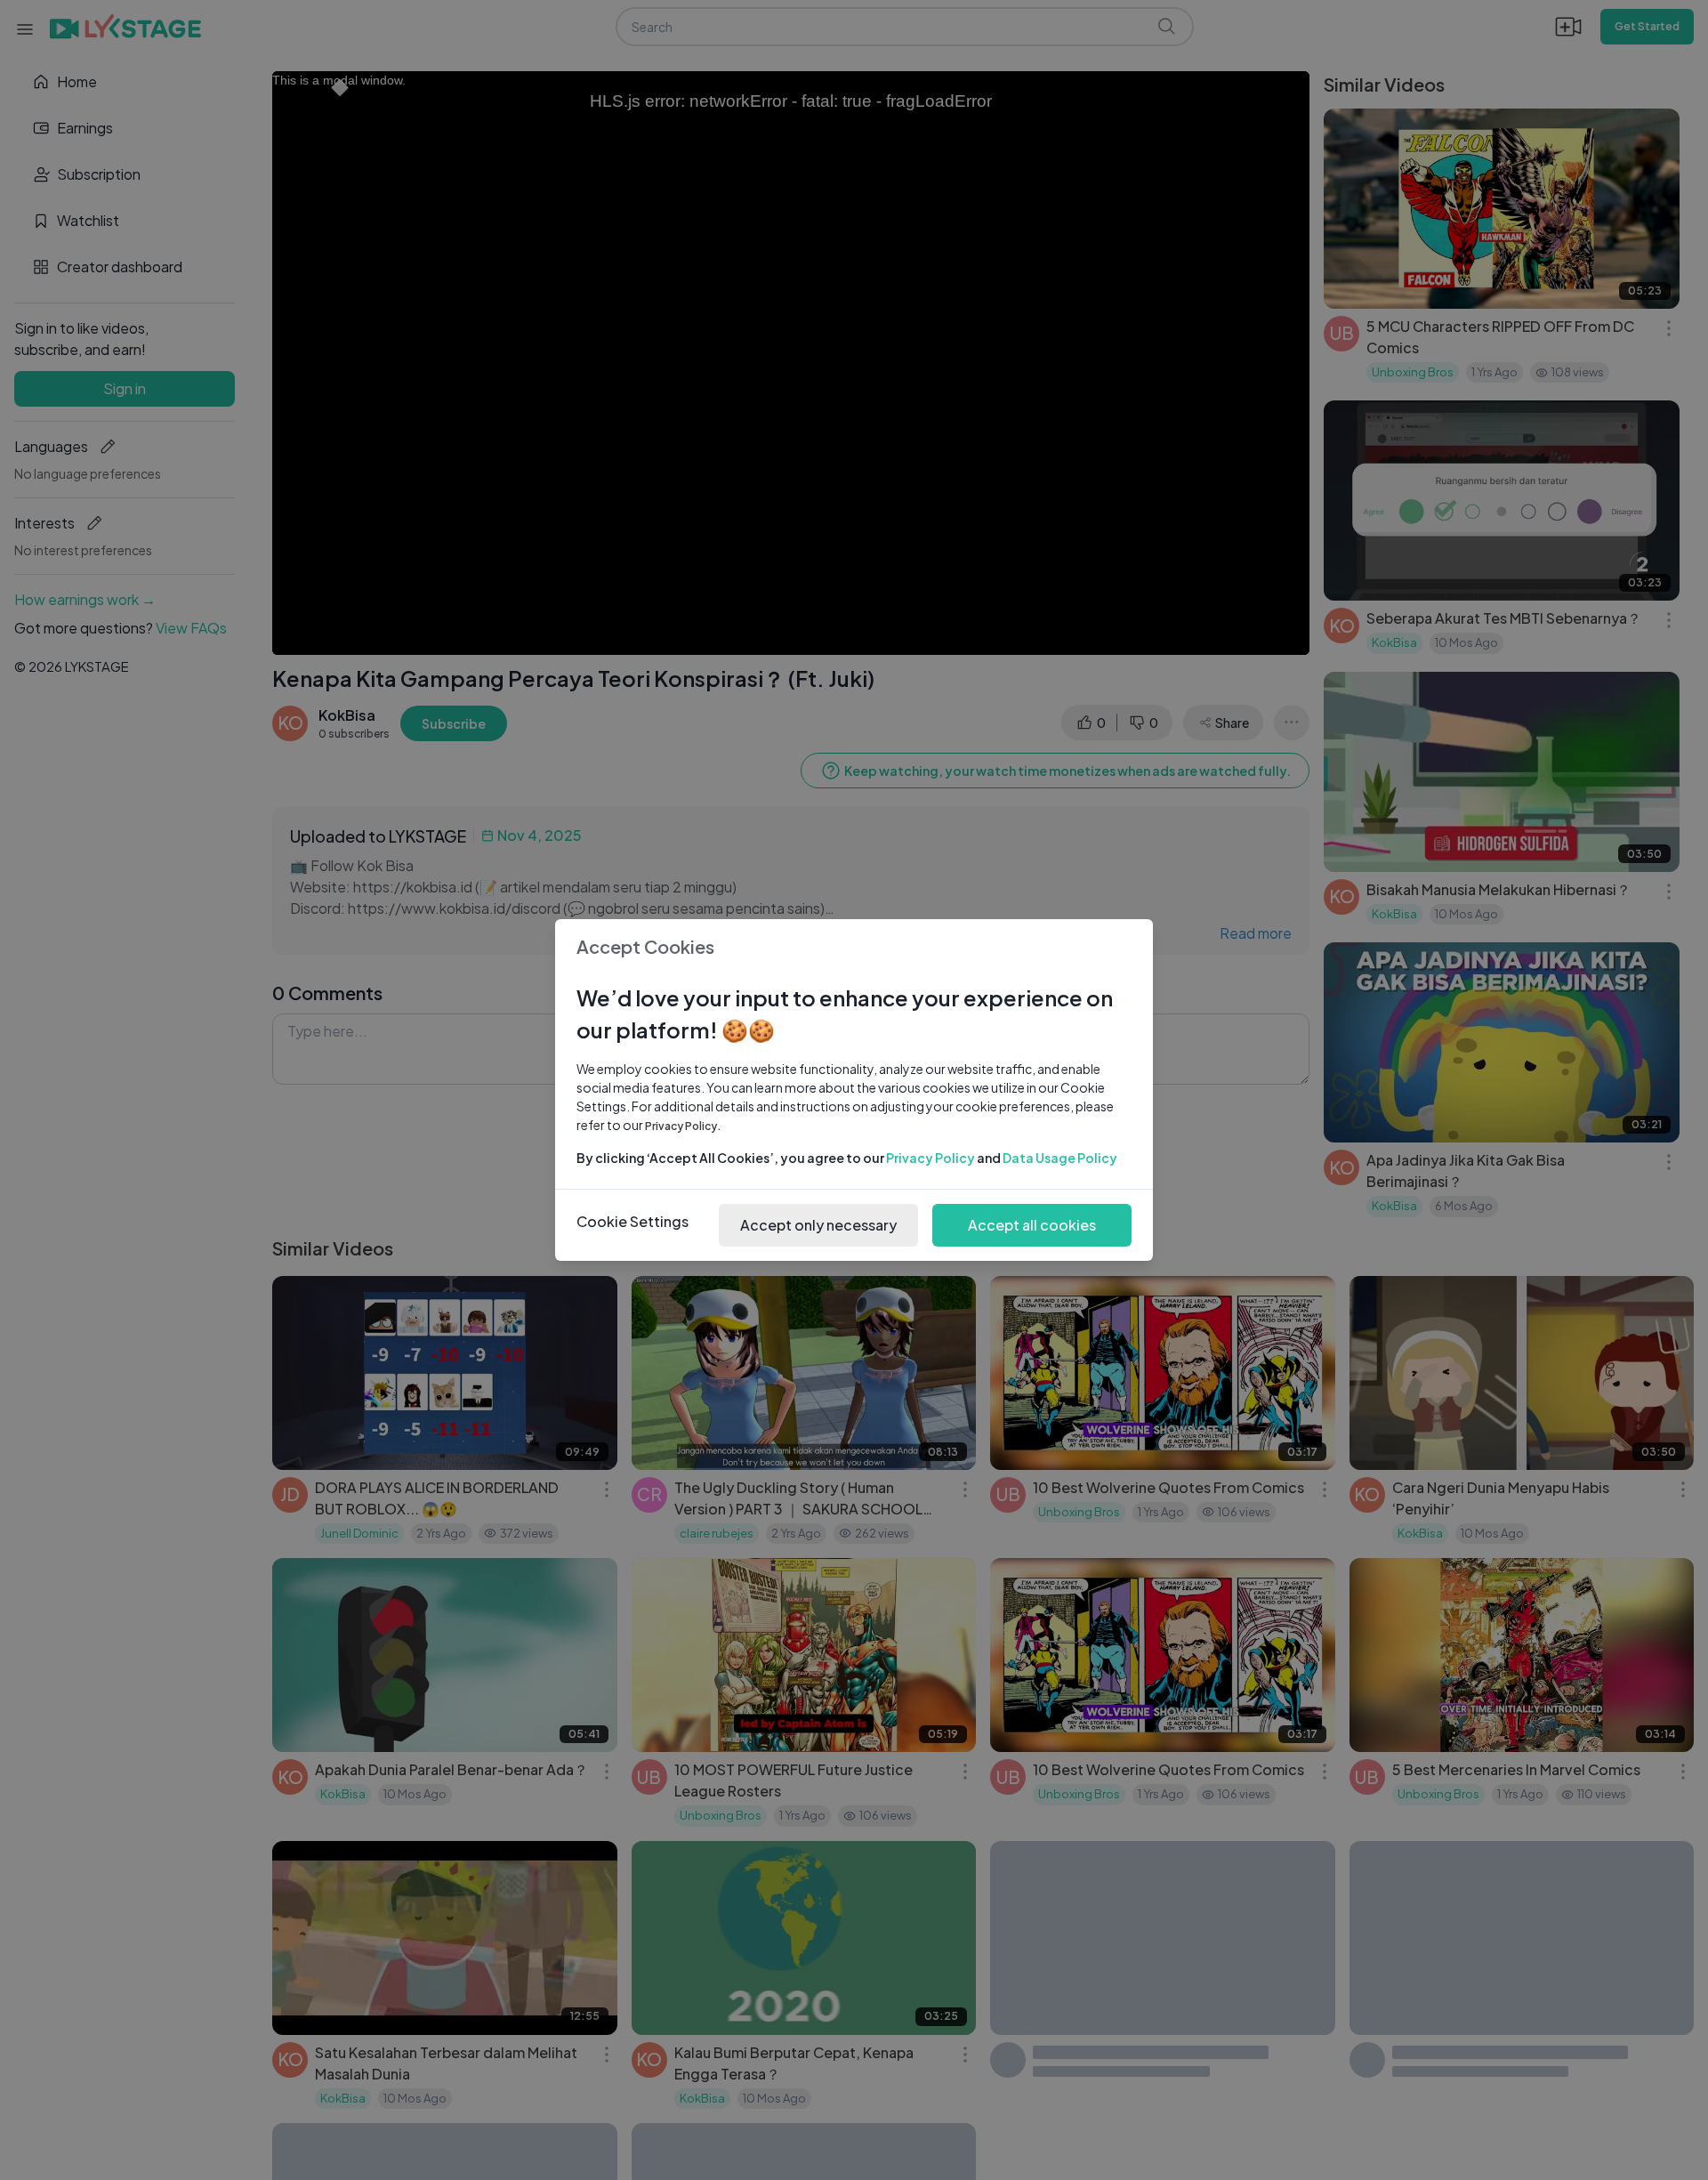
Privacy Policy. (683, 1126)
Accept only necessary (818, 1225)
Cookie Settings (632, 1221)
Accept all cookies (1032, 1225)
